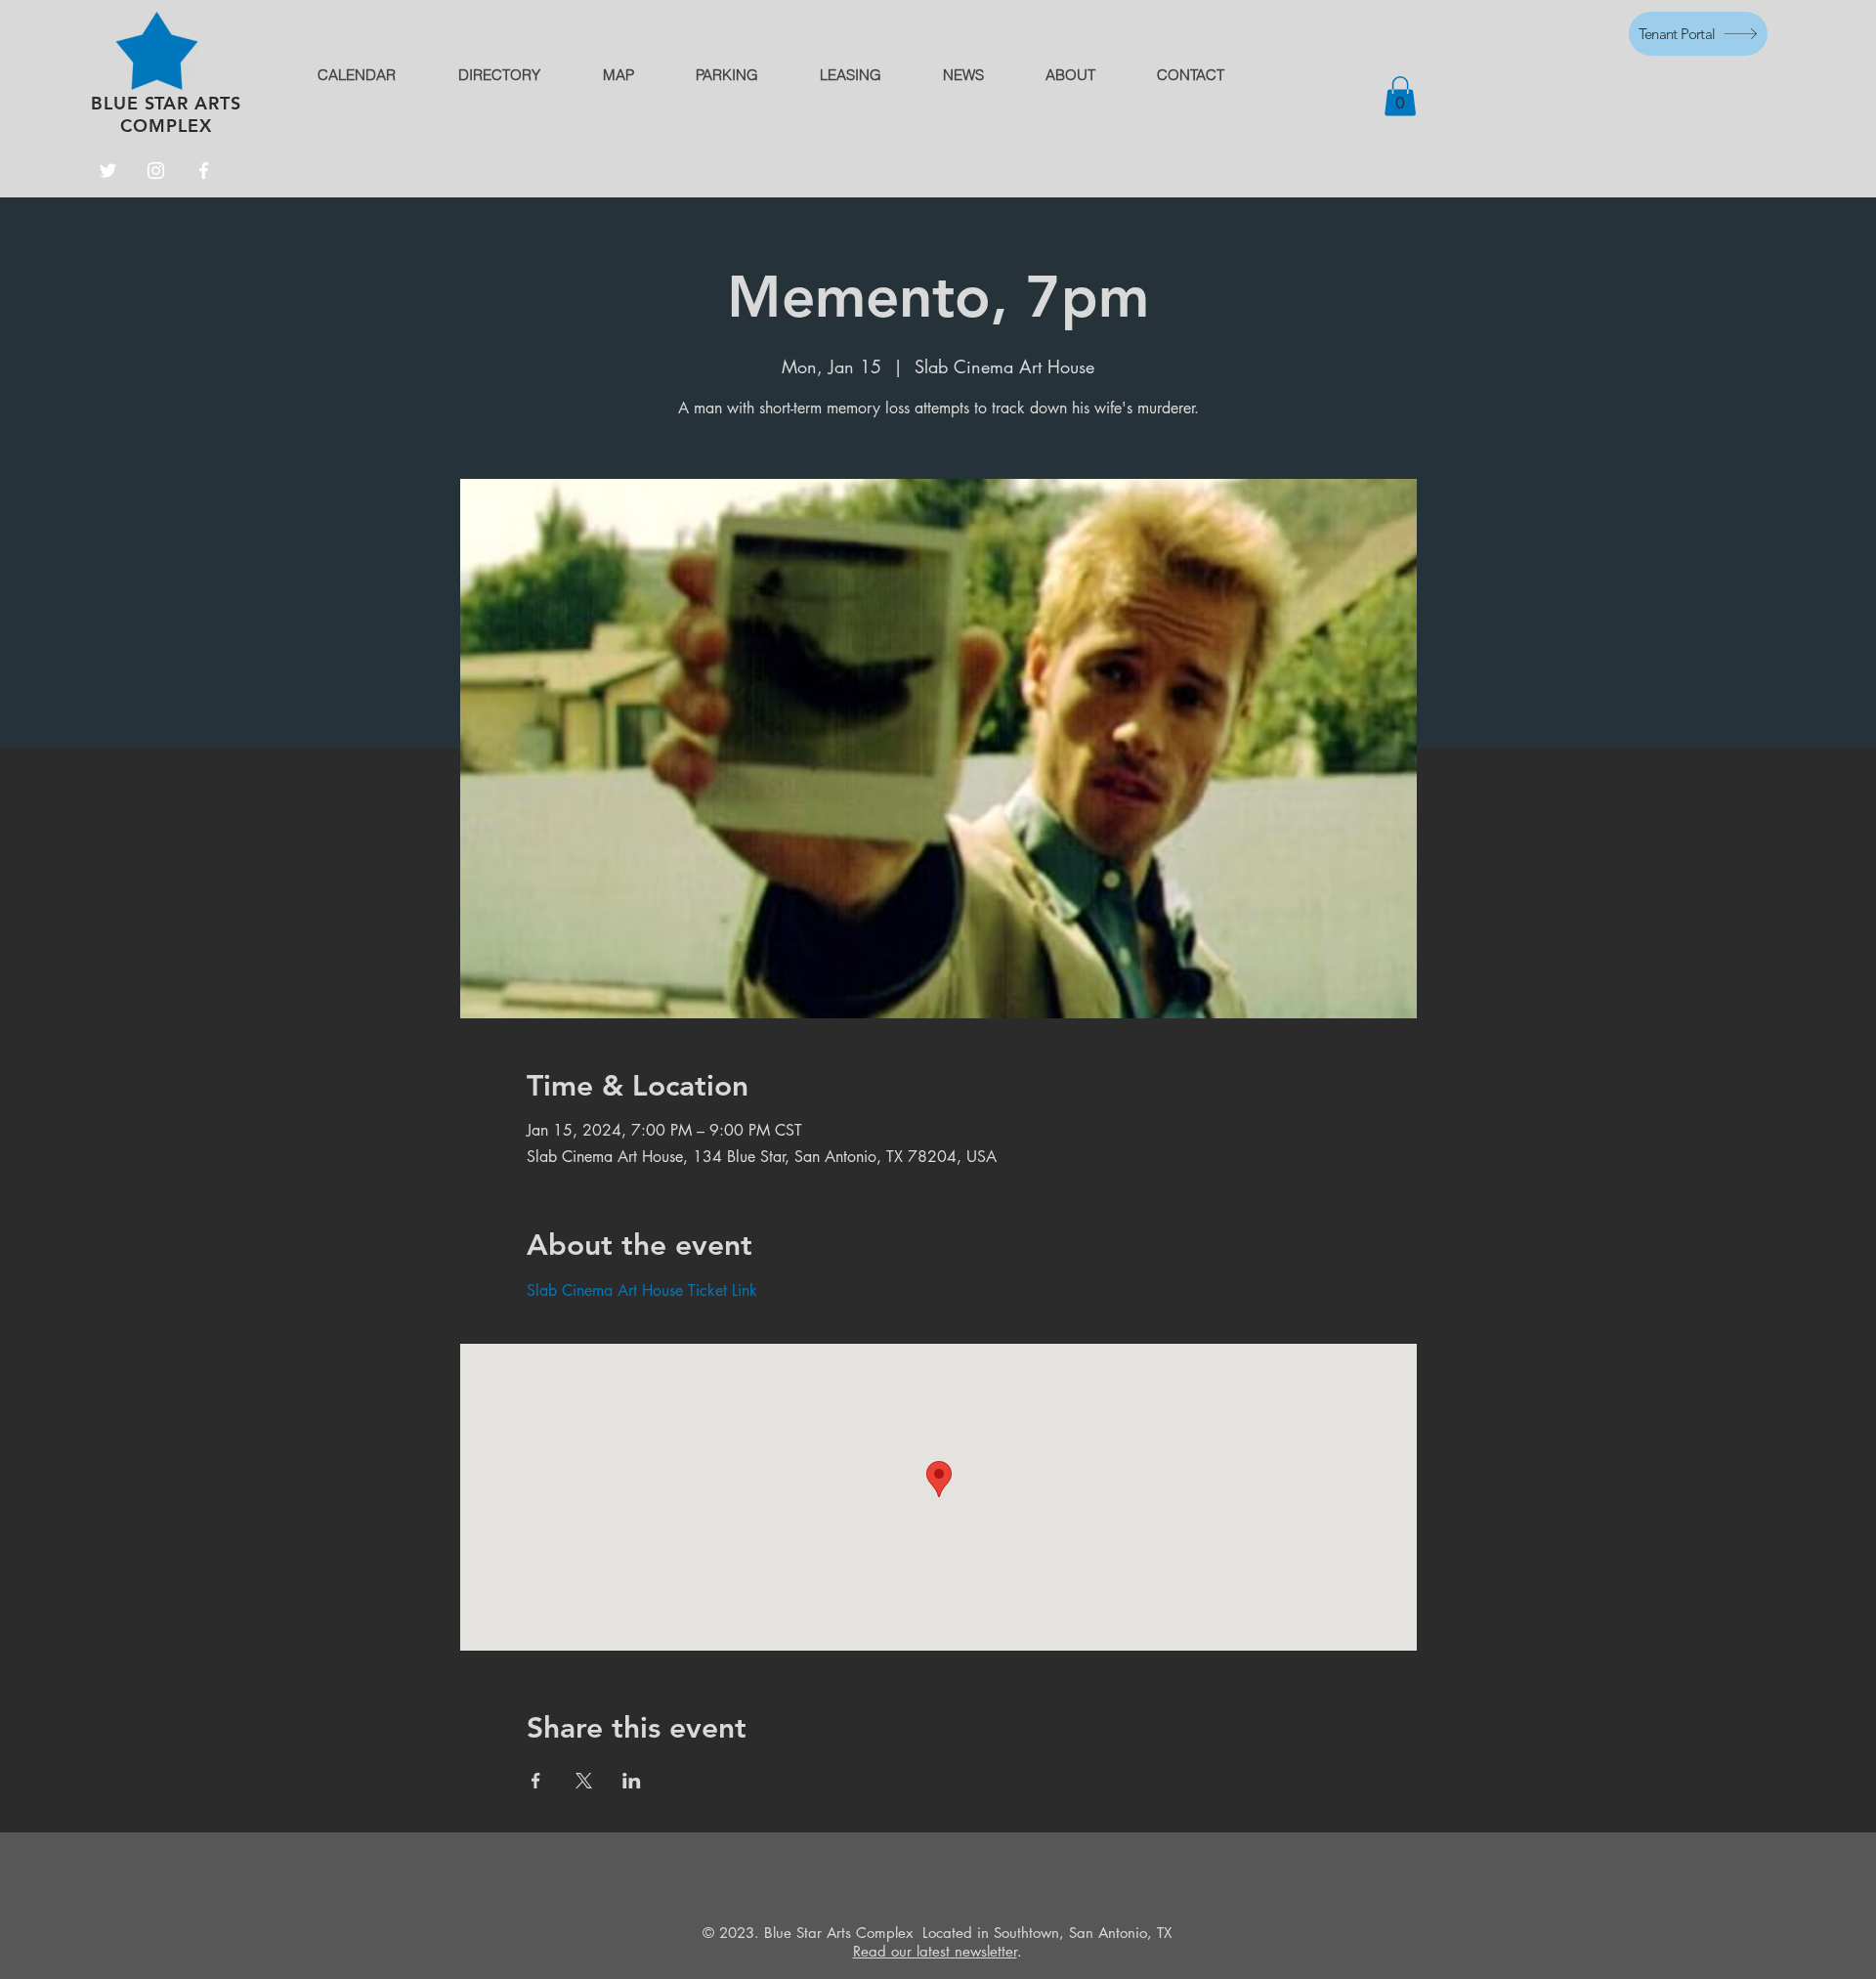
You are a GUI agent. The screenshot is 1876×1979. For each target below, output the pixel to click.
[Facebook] (204, 171)
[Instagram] (156, 171)
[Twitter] (108, 171)
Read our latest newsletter (935, 1951)
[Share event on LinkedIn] (632, 1781)
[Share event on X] (584, 1781)
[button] (1400, 96)
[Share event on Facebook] (536, 1781)
